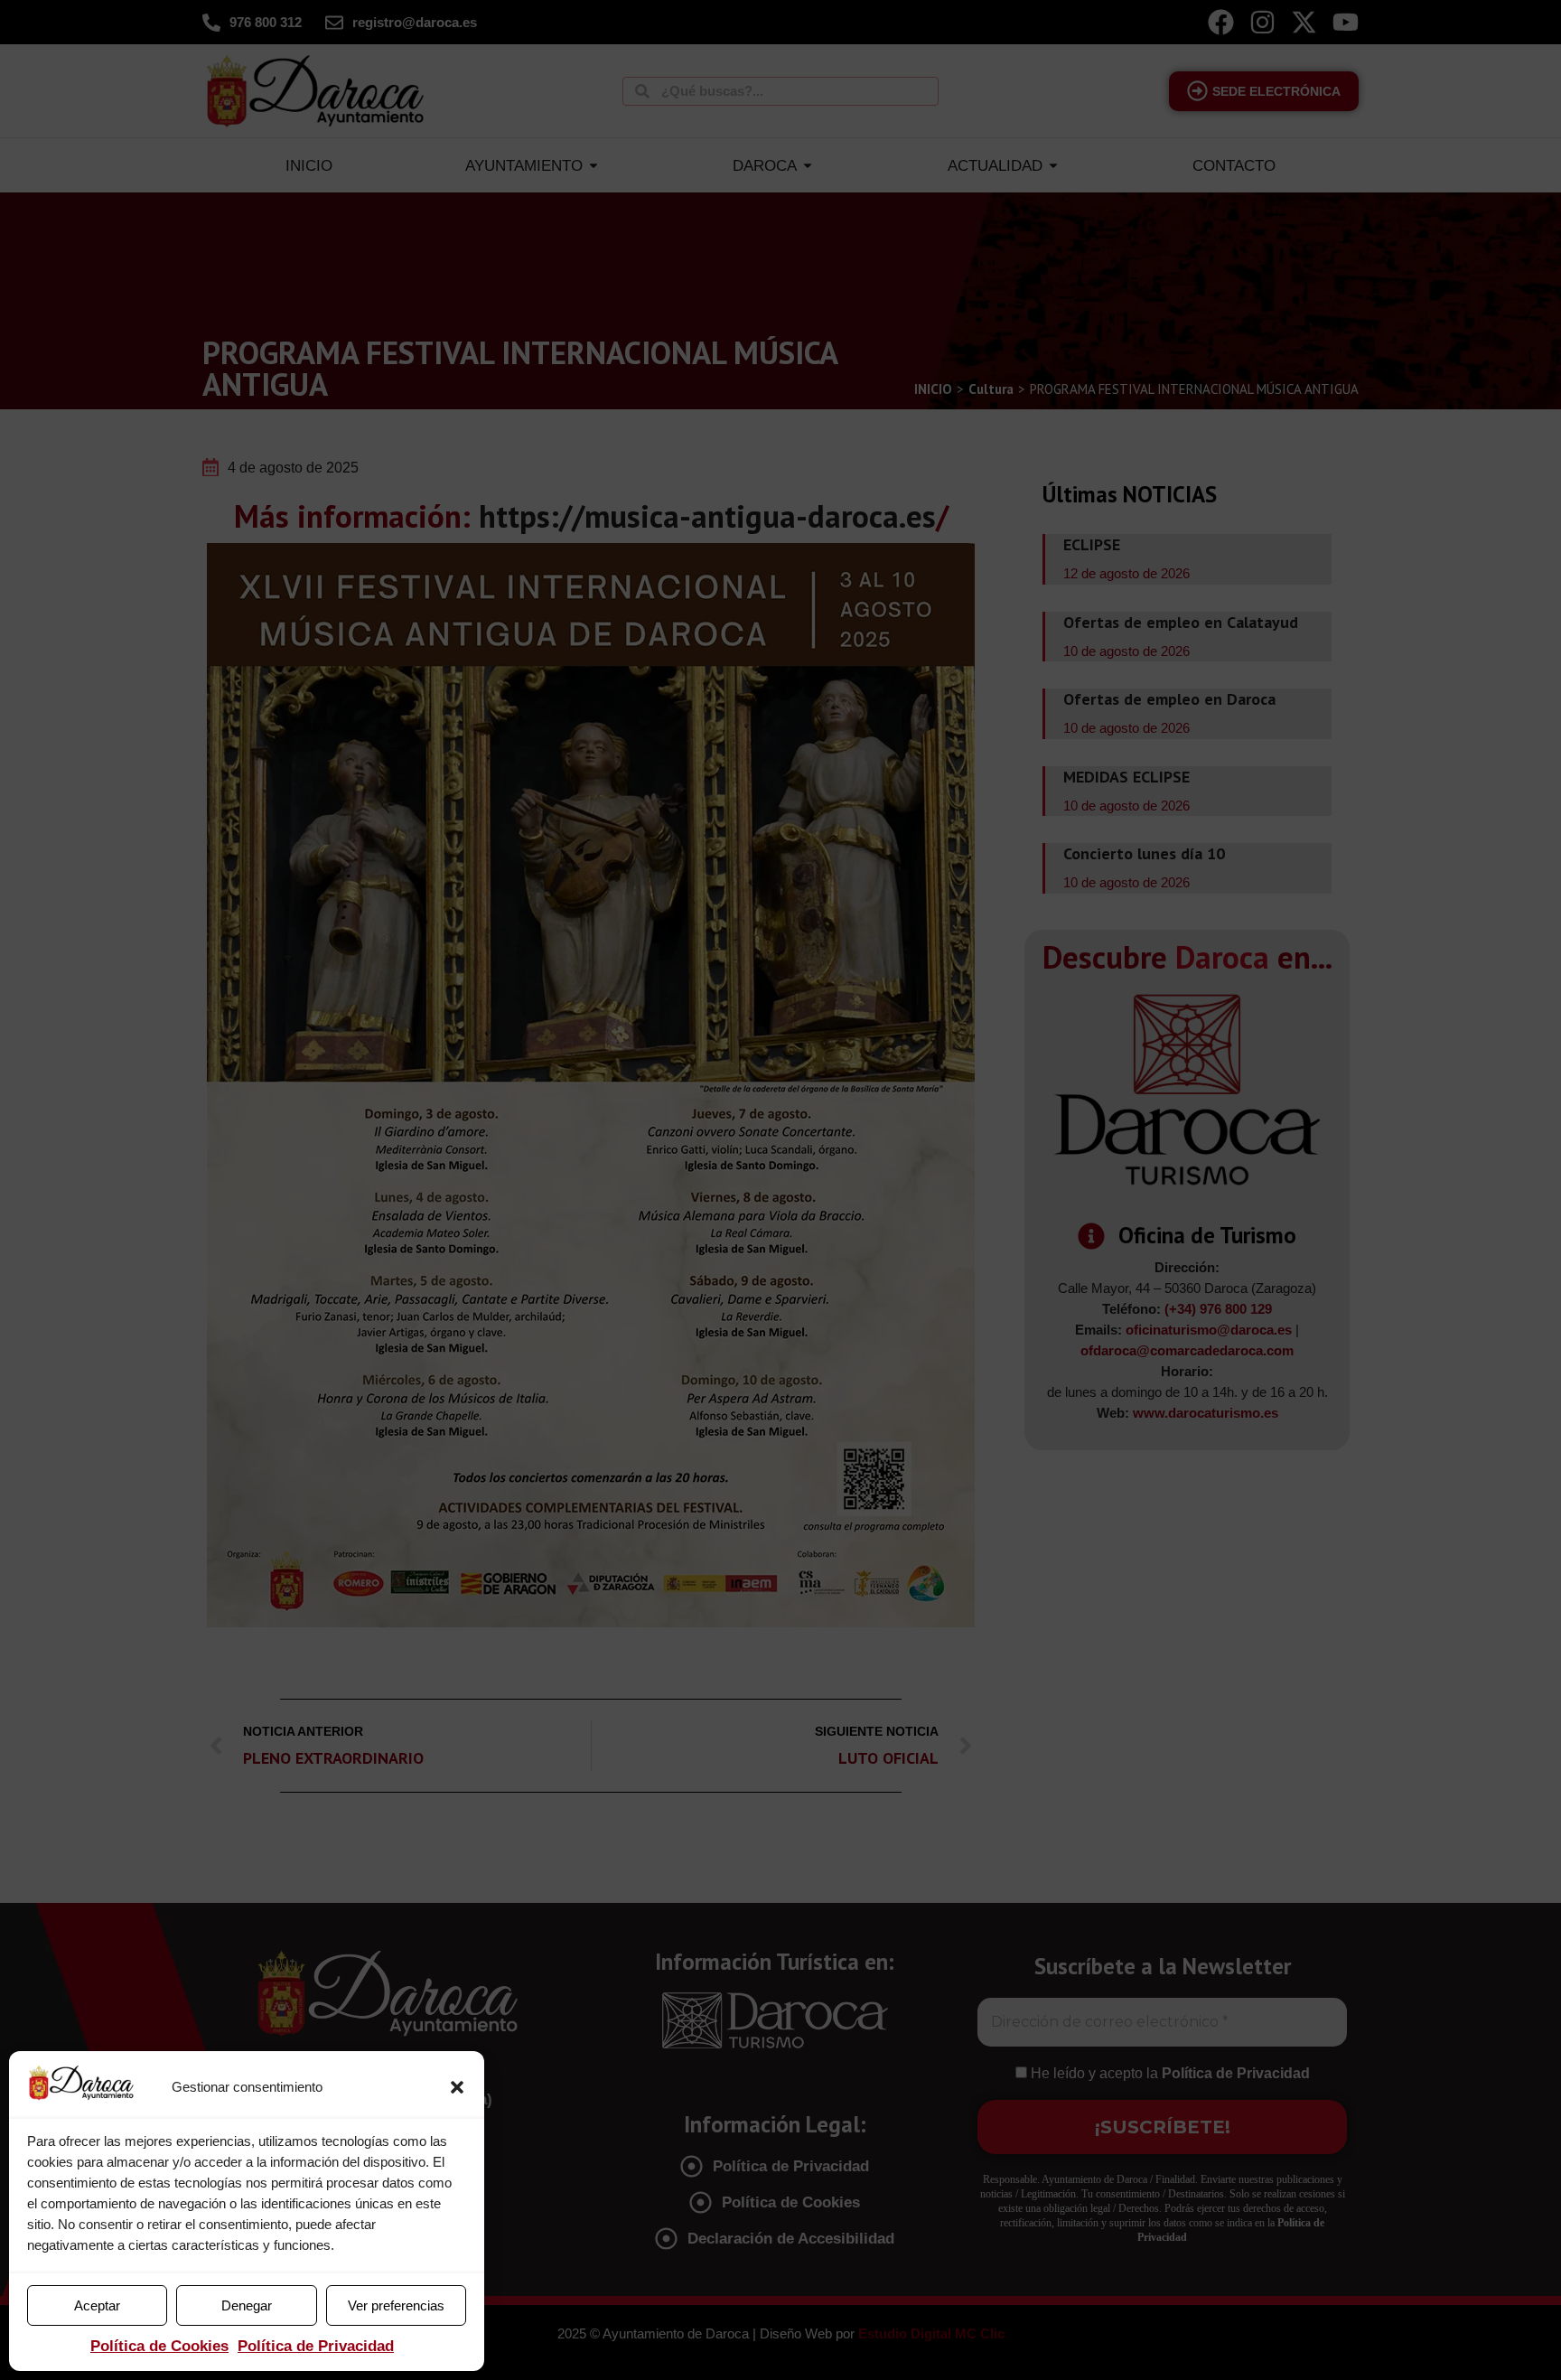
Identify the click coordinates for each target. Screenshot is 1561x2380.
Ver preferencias (396, 2305)
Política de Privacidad (316, 2346)
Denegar (247, 2305)
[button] (457, 2087)
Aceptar (97, 2305)
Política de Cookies (159, 2346)
